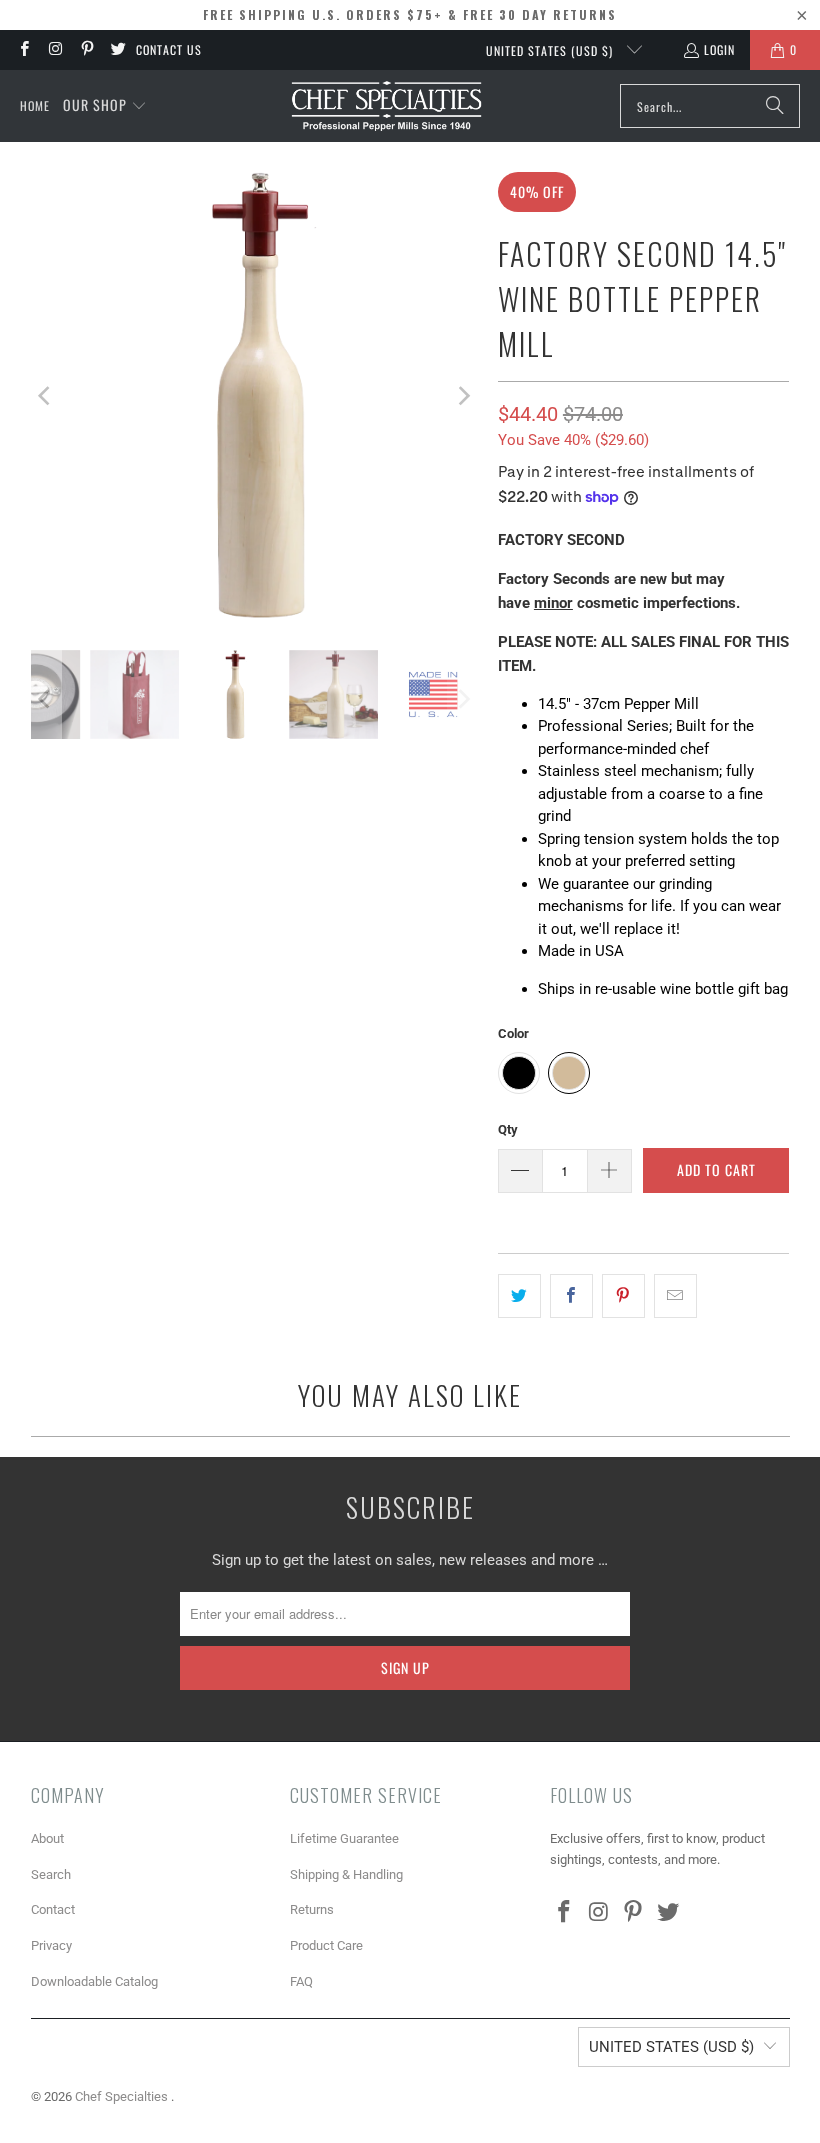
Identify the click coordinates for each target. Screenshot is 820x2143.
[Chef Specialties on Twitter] (117, 49)
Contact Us (169, 49)
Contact (53, 1909)
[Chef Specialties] (386, 106)
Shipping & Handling (346, 1874)
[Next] (463, 395)
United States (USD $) (551, 50)
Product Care (326, 1945)
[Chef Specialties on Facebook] (23, 49)
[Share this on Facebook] (571, 1296)
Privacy (51, 1945)
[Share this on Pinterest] (623, 1296)
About (47, 1838)
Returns (312, 1909)
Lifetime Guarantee (344, 1838)
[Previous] (46, 395)
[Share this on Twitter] (519, 1296)
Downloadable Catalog (94, 1981)
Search (51, 1874)
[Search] (775, 106)
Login (719, 49)
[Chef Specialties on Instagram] (54, 49)
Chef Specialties (123, 2096)
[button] (105, 106)
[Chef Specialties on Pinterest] (86, 49)
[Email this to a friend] (675, 1296)
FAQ (301, 1981)
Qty (508, 1129)
